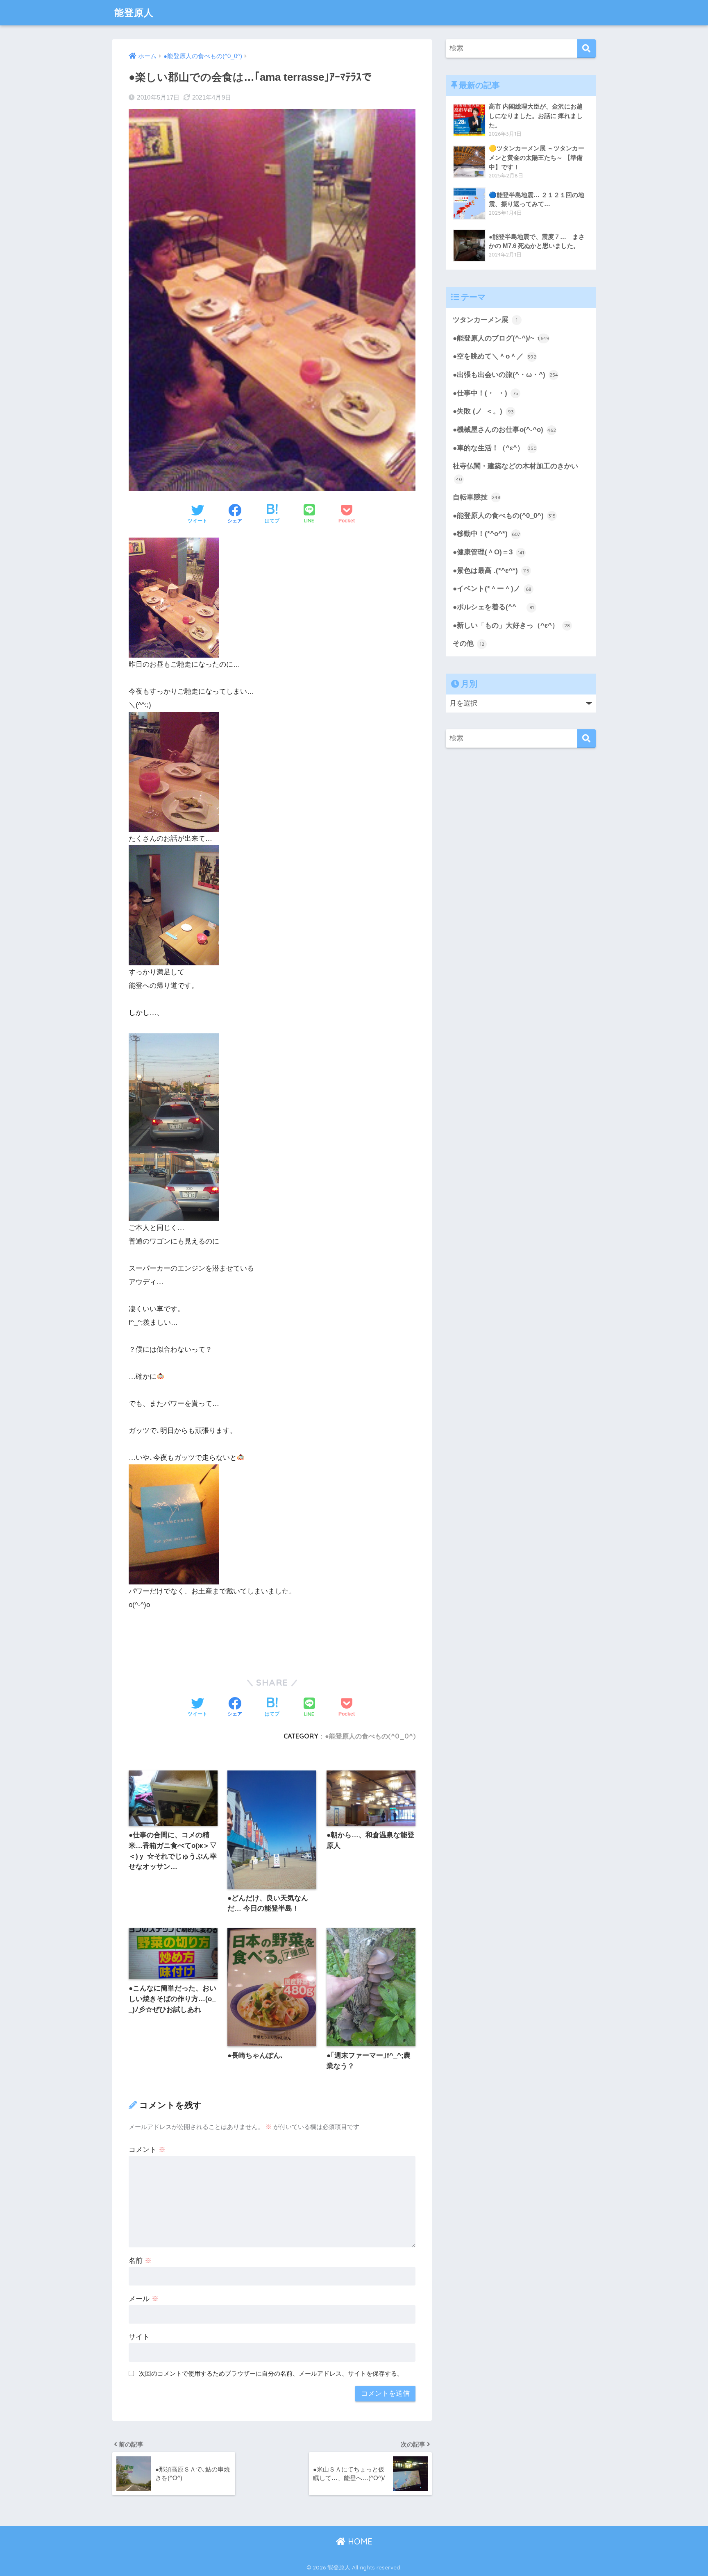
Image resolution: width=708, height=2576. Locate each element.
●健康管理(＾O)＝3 (488, 552)
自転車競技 (477, 497)
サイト (139, 2337)
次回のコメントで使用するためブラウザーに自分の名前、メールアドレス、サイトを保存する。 (271, 2373)
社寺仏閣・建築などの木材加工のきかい (515, 472)
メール (144, 2299)
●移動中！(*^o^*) (486, 534)
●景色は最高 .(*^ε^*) (491, 571)
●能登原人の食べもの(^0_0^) (370, 1736)
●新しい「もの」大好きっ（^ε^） (511, 625)
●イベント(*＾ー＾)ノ (492, 589)
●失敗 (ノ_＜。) (483, 411)
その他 (469, 643)
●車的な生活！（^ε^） (495, 448)
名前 (140, 2261)
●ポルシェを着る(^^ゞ (493, 607)
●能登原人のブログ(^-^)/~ (501, 338)
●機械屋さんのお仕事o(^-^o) (504, 430)
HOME (359, 2541)
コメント (147, 2150)
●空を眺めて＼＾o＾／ (495, 356)
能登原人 (134, 12)
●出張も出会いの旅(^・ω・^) (505, 375)
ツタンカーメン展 (485, 320)
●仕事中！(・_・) (486, 393)
